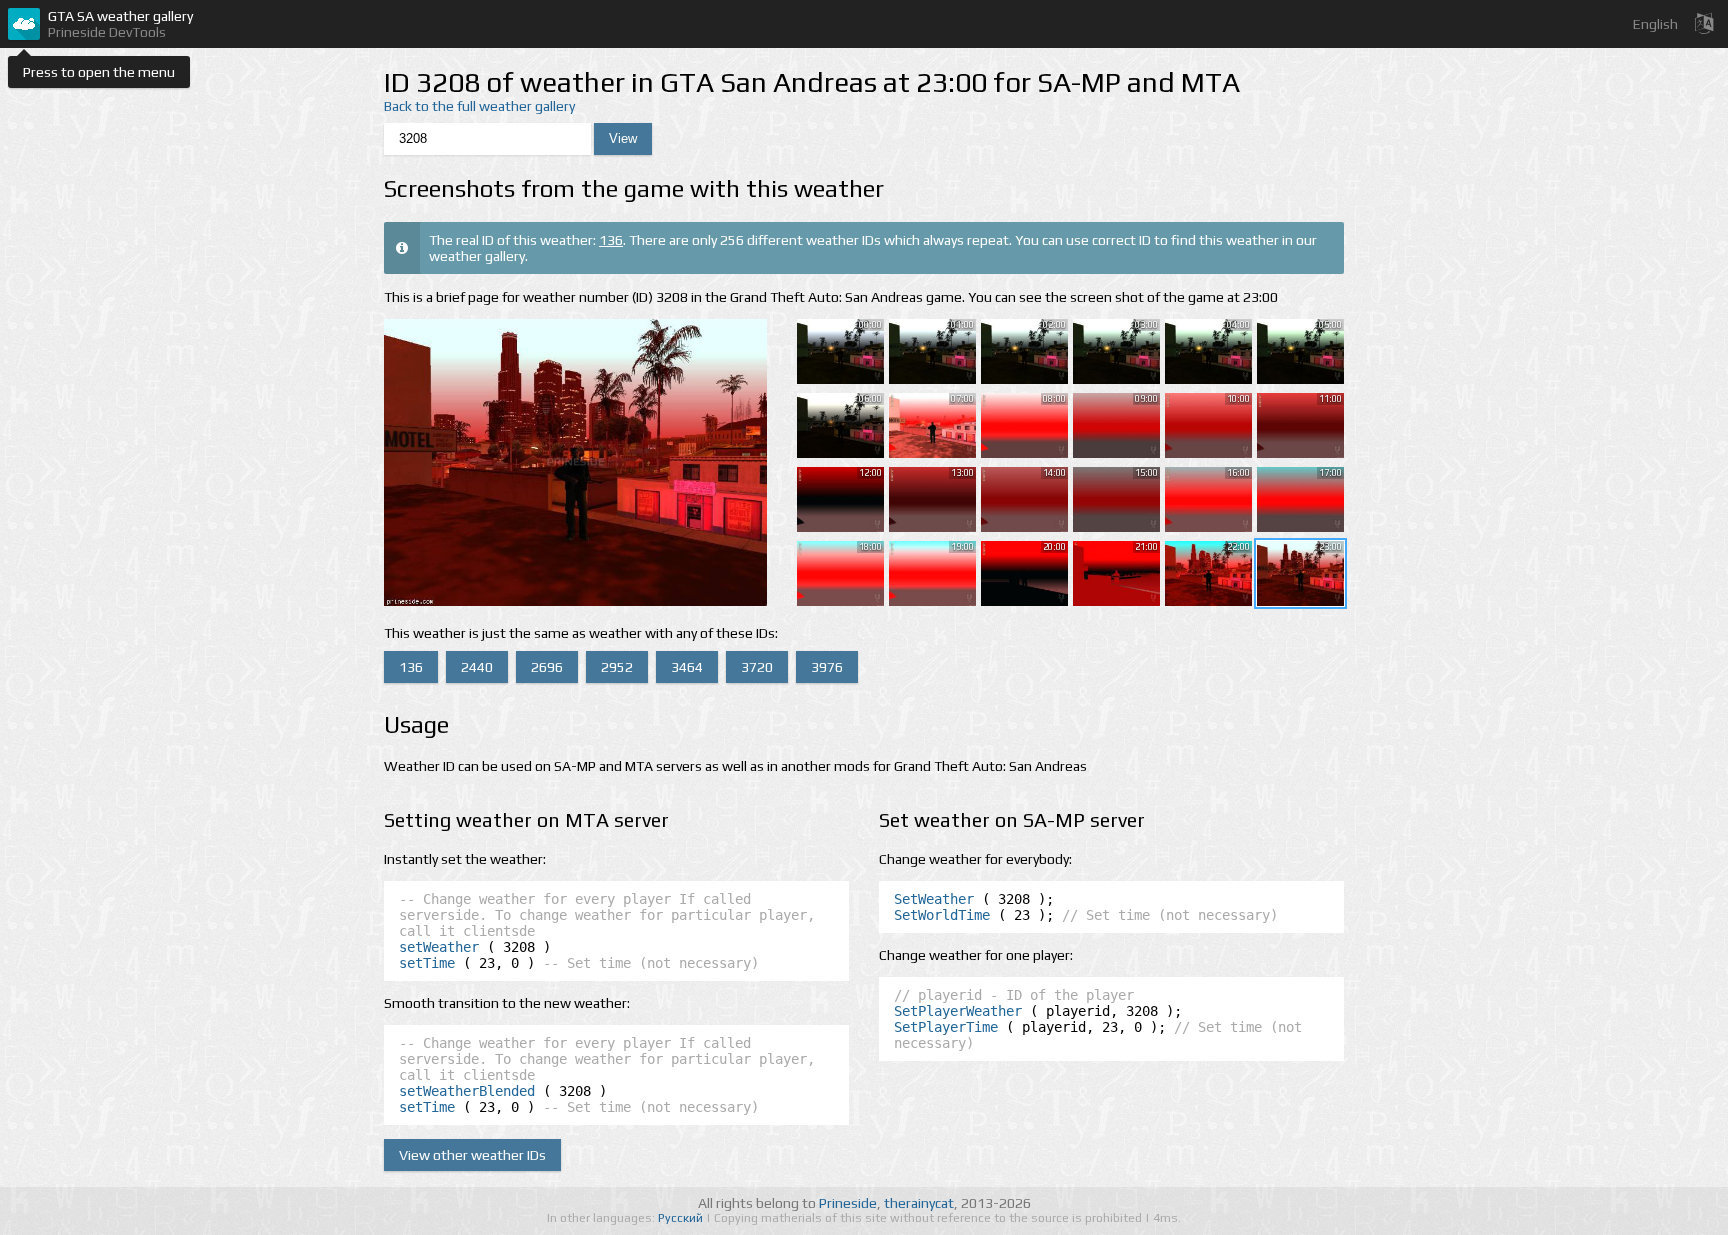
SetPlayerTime (946, 1027)
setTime (427, 963)
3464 (687, 667)
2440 (477, 667)
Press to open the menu (99, 72)
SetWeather (934, 899)
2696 (547, 667)
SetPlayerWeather (958, 1011)
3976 (827, 667)
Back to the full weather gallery (479, 106)
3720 (757, 667)
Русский (682, 1218)
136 (611, 240)
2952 (617, 667)
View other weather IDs (472, 1155)
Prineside (848, 1203)
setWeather (439, 947)
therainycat (919, 1203)
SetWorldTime (942, 915)
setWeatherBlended (467, 1091)
